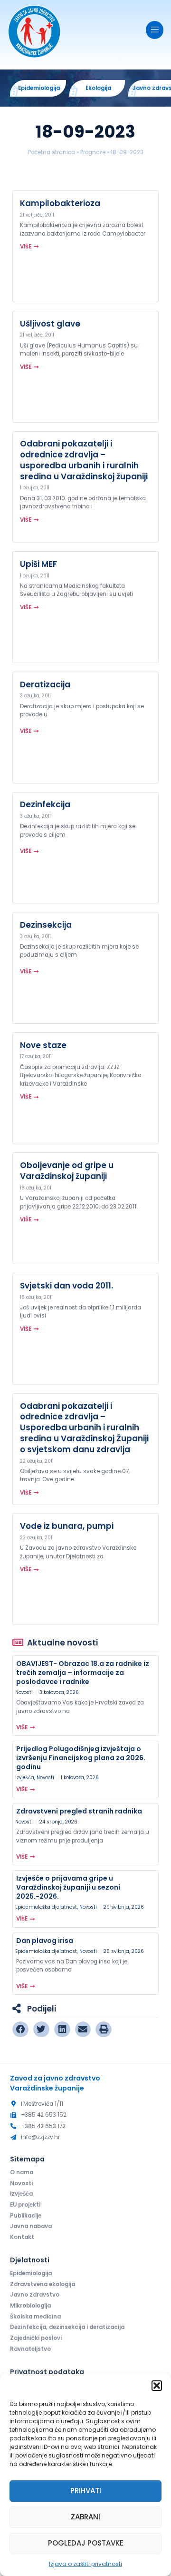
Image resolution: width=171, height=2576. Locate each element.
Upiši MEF (38, 564)
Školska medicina (35, 2317)
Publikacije (26, 2216)
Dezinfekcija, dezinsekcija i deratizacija (67, 2327)
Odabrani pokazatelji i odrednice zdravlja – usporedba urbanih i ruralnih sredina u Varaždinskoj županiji (84, 460)
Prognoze (93, 152)
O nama (22, 2172)
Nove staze (43, 1045)
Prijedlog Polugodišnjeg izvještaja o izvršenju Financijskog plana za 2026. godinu (81, 1758)
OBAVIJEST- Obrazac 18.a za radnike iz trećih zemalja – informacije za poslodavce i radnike (83, 1673)
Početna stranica (52, 152)
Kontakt (22, 2237)
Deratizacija (45, 684)
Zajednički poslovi (36, 2338)
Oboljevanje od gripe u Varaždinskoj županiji (67, 1171)
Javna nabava (31, 2226)
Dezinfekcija (45, 804)
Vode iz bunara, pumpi (67, 1526)
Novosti (24, 1692)
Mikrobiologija (30, 2306)
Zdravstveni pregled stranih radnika (79, 1811)
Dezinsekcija (46, 925)
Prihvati (86, 2491)
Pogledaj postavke (86, 2543)
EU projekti (25, 2205)
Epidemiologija (31, 2273)
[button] (157, 2386)
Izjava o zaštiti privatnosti (85, 2564)
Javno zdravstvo (35, 2295)
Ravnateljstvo (30, 2349)
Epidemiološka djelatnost (46, 1907)
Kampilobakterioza (60, 203)
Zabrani (85, 2517)
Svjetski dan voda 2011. (66, 1286)
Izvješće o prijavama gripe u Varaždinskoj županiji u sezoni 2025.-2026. (68, 1887)
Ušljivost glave (50, 324)
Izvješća (25, 1778)
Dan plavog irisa (45, 1941)
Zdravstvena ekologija (43, 2284)
